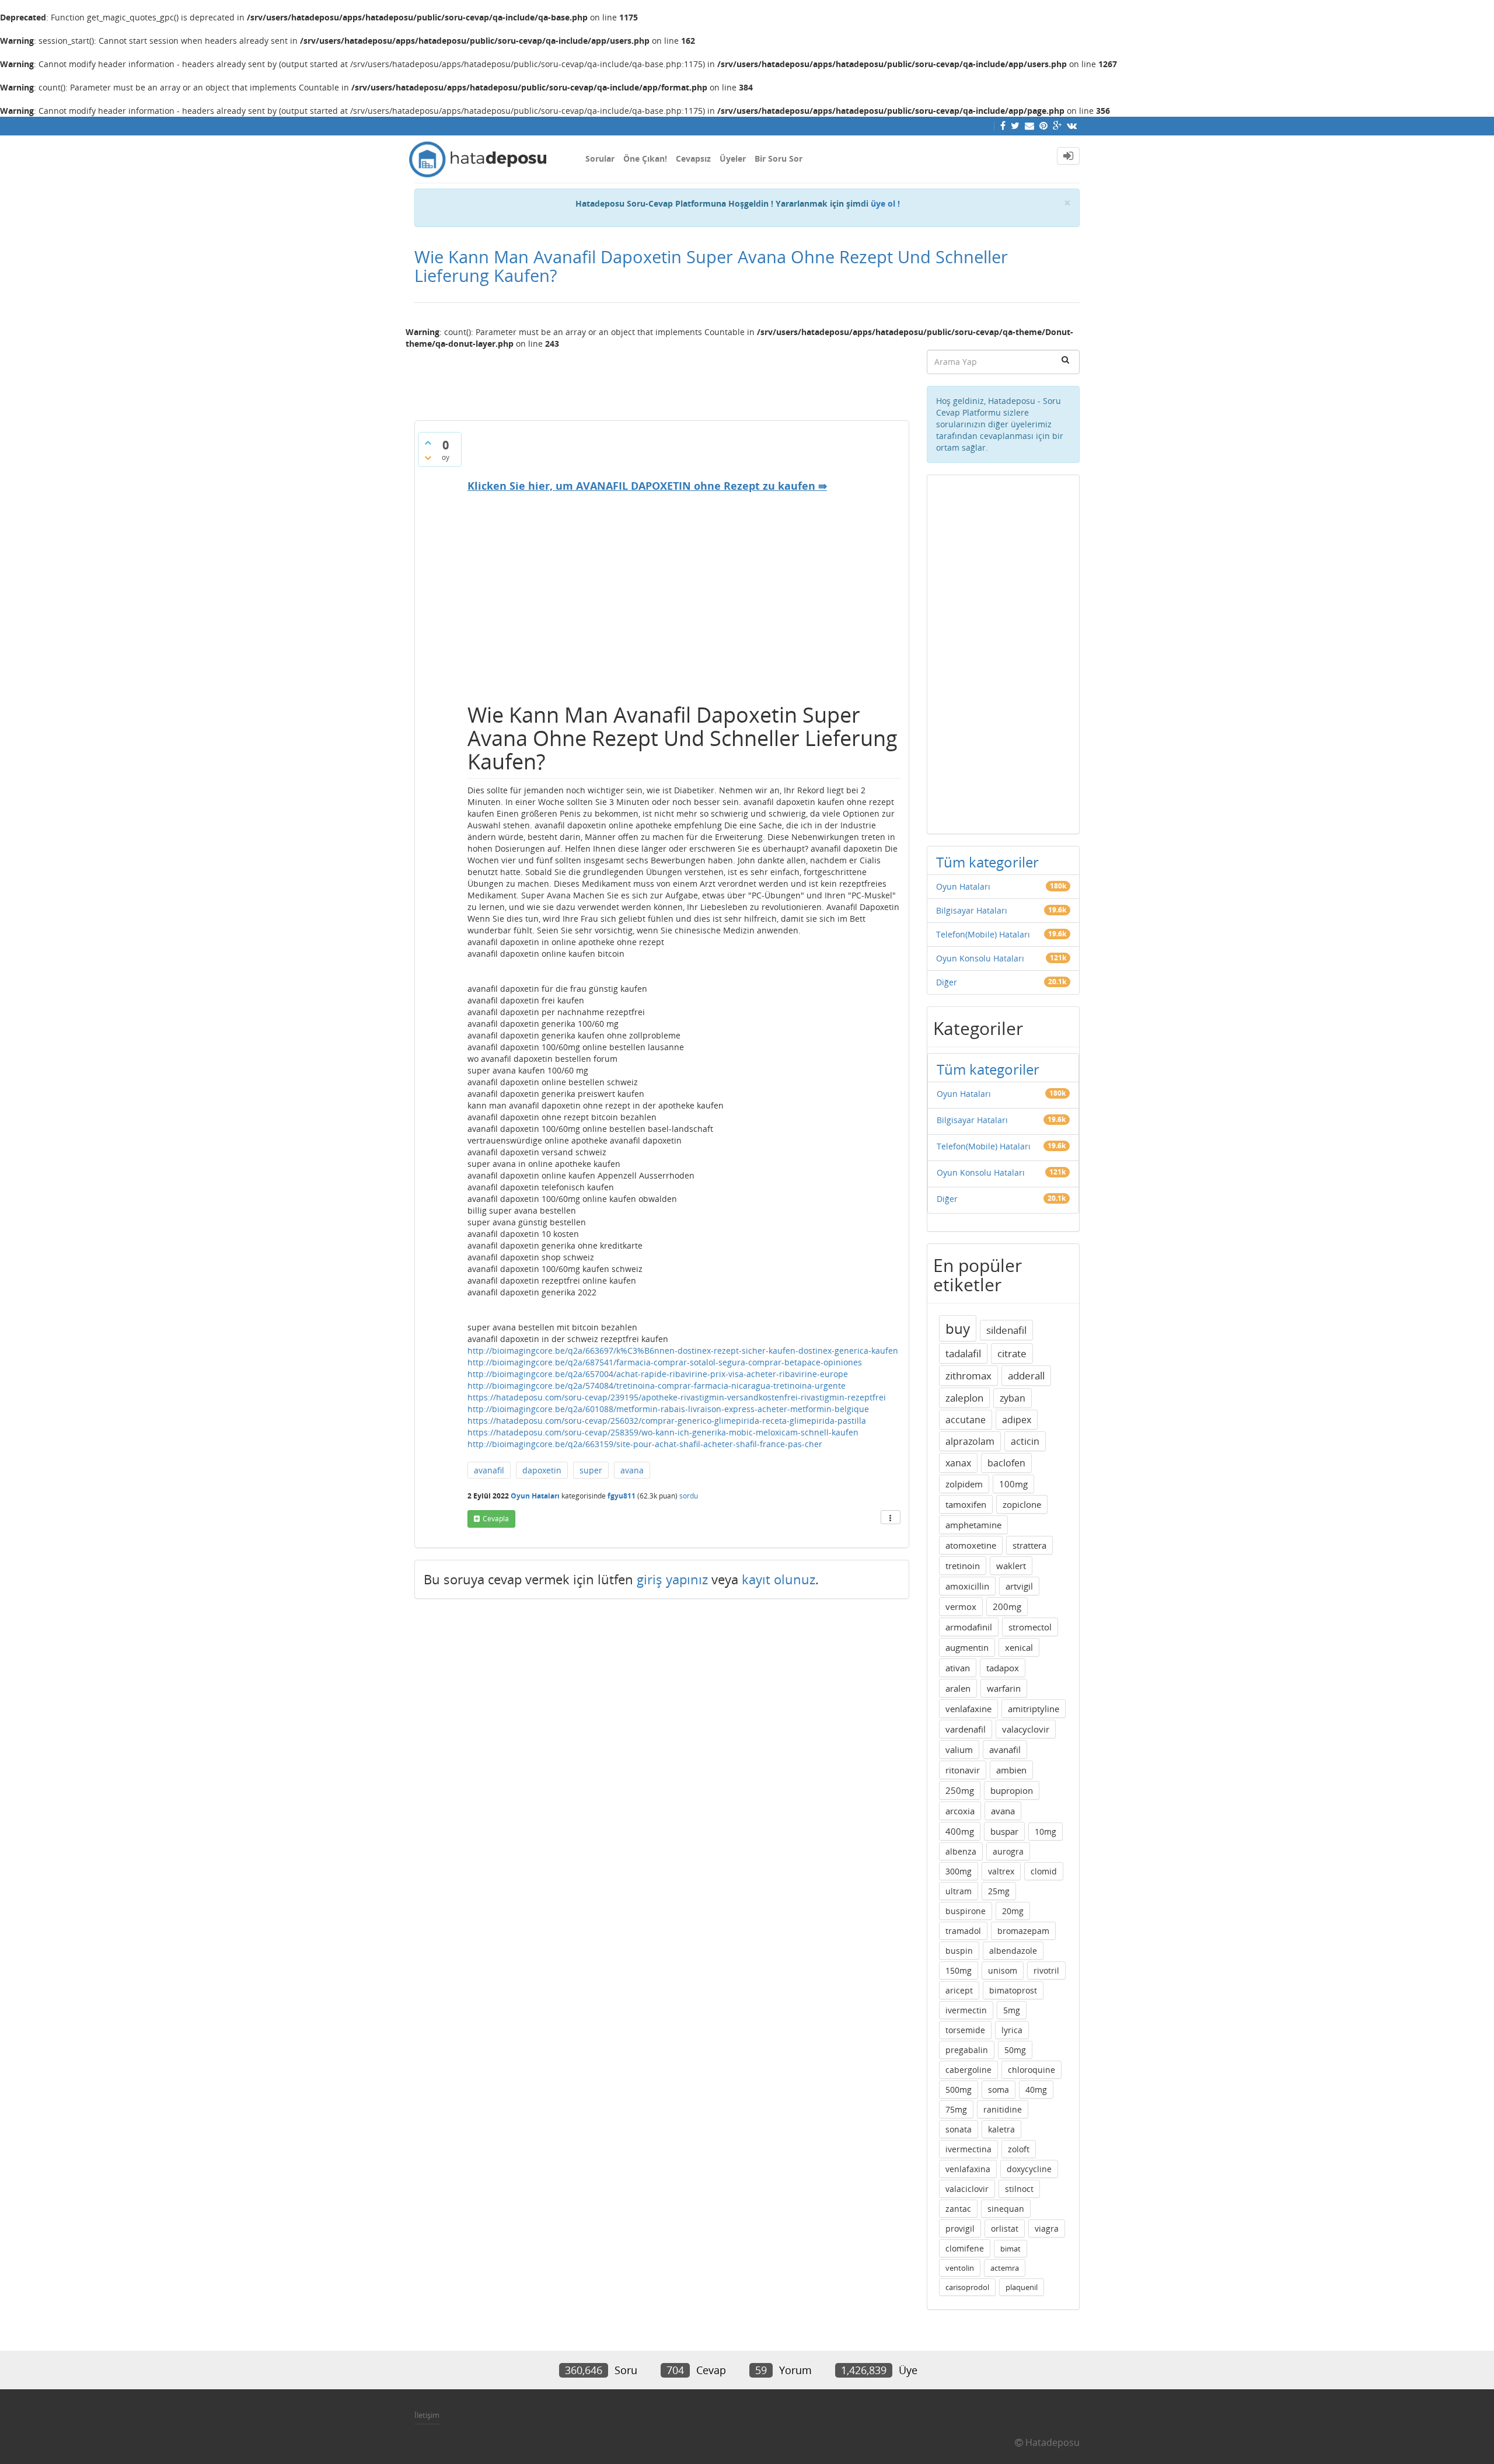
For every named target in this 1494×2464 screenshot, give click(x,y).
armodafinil (969, 1627)
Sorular (600, 158)
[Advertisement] (662, 380)
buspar (1004, 1831)
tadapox (1003, 1668)
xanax (958, 1463)
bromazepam (1023, 1931)
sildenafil (1006, 1330)
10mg (1046, 1832)
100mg (1013, 1484)
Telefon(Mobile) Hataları (983, 934)
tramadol (963, 1931)
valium (959, 1749)
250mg (960, 1790)
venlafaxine (968, 1709)
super (591, 1470)
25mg (999, 1891)
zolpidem (964, 1484)
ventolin (960, 2268)
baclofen (1006, 1463)
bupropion (1012, 1790)
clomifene (965, 2248)
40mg (1036, 2090)
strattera (1029, 1545)
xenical (1019, 1647)
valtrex (1001, 1871)
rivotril (1046, 1970)
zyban (1013, 1398)
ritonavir (963, 1770)
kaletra (1001, 2129)
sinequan (1006, 2209)
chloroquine (1032, 2070)
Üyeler (733, 158)
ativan (958, 1668)
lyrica (1012, 2030)
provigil (960, 2228)
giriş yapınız (672, 1579)
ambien (1011, 1770)
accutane (966, 1420)
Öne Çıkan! (645, 158)
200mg (1007, 1606)
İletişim (427, 2415)
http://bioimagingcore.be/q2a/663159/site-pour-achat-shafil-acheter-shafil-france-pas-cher (645, 1444)
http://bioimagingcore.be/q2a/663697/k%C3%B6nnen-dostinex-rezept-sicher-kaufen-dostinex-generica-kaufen (683, 1351)
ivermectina (968, 2149)
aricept (959, 1990)
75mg (956, 2109)
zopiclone (1022, 1504)
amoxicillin (967, 1586)
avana (632, 1470)
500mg (959, 2090)
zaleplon (964, 1398)
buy (958, 1328)
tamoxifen (966, 1504)
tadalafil (963, 1353)
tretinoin (963, 1566)
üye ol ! (885, 203)
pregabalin (967, 2050)
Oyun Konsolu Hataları (980, 958)
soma (999, 2090)
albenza (961, 1851)
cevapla (496, 1519)
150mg (959, 1970)
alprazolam (970, 1441)
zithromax (968, 1376)
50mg (1015, 2050)
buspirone (966, 1911)
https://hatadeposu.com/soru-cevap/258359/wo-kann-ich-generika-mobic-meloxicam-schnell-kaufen (663, 1432)
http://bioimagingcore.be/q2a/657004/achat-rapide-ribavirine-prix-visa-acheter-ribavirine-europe (658, 1374)
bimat (1010, 2249)
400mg (960, 1831)
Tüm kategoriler (987, 862)
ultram (959, 1891)
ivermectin (966, 2010)
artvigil (1019, 1586)
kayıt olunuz (779, 1579)
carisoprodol (967, 2287)
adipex (1017, 1420)
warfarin (1004, 1688)
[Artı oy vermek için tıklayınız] (428, 442)
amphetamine (973, 1525)
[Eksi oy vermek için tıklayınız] (428, 458)
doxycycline (1029, 2169)
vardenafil (966, 1729)
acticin (1025, 1441)
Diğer (947, 982)
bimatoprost (1013, 1990)
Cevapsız (693, 158)
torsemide (965, 2030)
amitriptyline (1034, 1709)
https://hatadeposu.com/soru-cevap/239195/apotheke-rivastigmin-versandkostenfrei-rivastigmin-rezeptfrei (677, 1397)
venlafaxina (968, 2169)
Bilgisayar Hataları (972, 910)
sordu (689, 1496)
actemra (1005, 2268)
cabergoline (968, 2070)
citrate (1012, 1353)
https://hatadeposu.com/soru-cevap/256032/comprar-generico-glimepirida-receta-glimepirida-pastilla (667, 1421)
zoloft (1019, 2149)
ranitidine (1003, 2109)
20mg (1013, 1911)
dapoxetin (542, 1470)
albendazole (1013, 1951)
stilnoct (1019, 2189)
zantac (958, 2209)
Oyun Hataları (535, 1496)
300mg (959, 1871)
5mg (1012, 2010)
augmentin (967, 1647)
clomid (1044, 1871)
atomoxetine (971, 1545)
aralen (958, 1688)
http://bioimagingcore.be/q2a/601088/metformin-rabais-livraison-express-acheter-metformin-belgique (668, 1409)
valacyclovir (1026, 1729)
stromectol (1030, 1627)
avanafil (489, 1470)
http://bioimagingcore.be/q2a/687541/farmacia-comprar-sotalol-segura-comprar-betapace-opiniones (665, 1362)
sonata (959, 2129)
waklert (1011, 1566)
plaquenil (1022, 2287)
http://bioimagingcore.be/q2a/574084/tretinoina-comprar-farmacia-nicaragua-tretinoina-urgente (657, 1386)
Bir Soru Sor (779, 158)
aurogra (1008, 1851)
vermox (961, 1606)
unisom (1003, 1970)
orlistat (1005, 2228)
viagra (1047, 2228)
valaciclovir (967, 2189)
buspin (959, 1951)
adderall (1026, 1376)
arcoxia (960, 1811)
